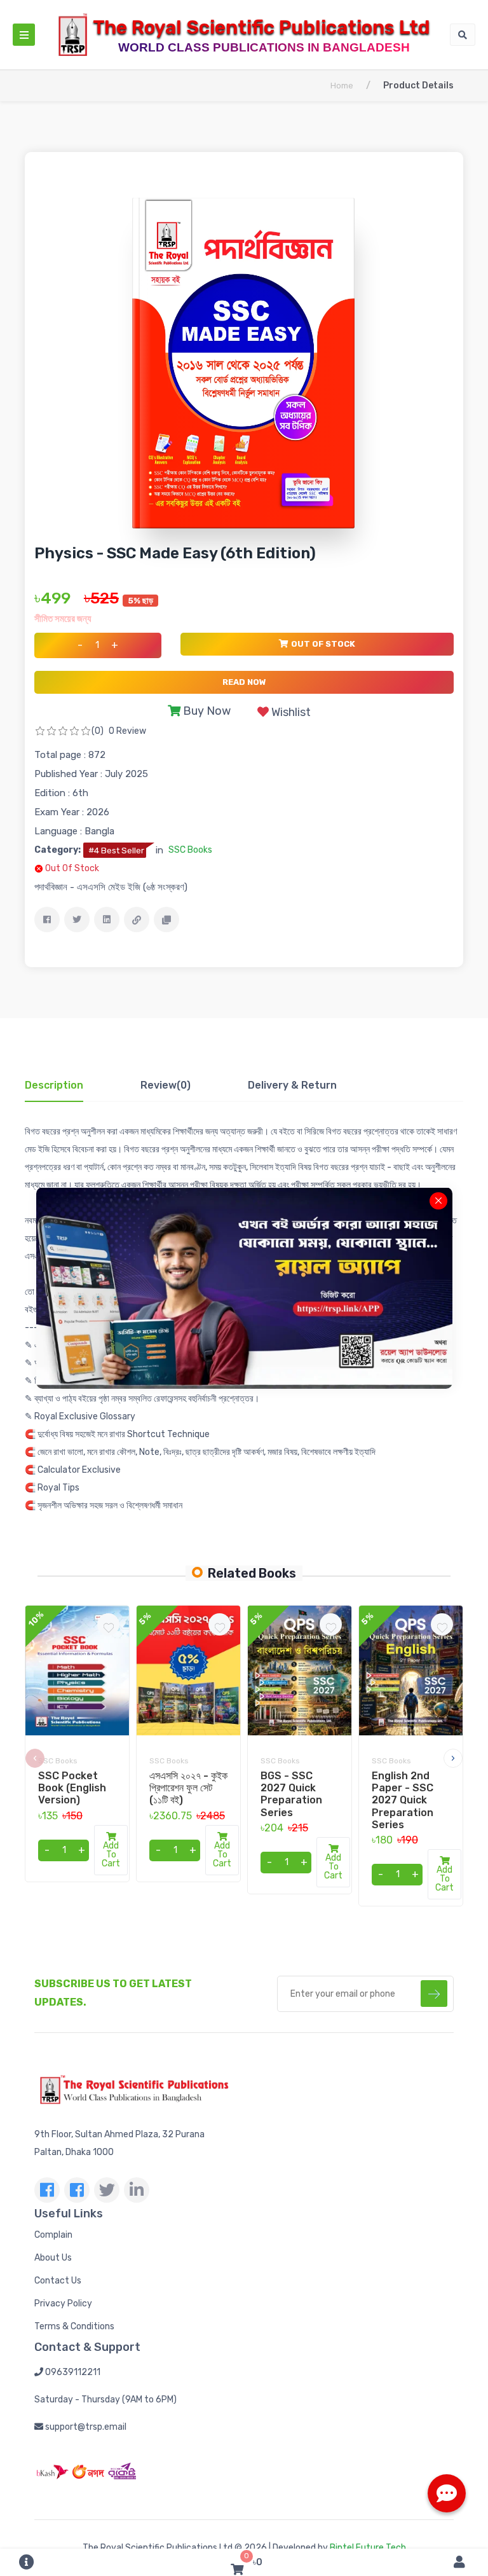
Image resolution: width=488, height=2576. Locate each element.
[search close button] (438, 1201)
